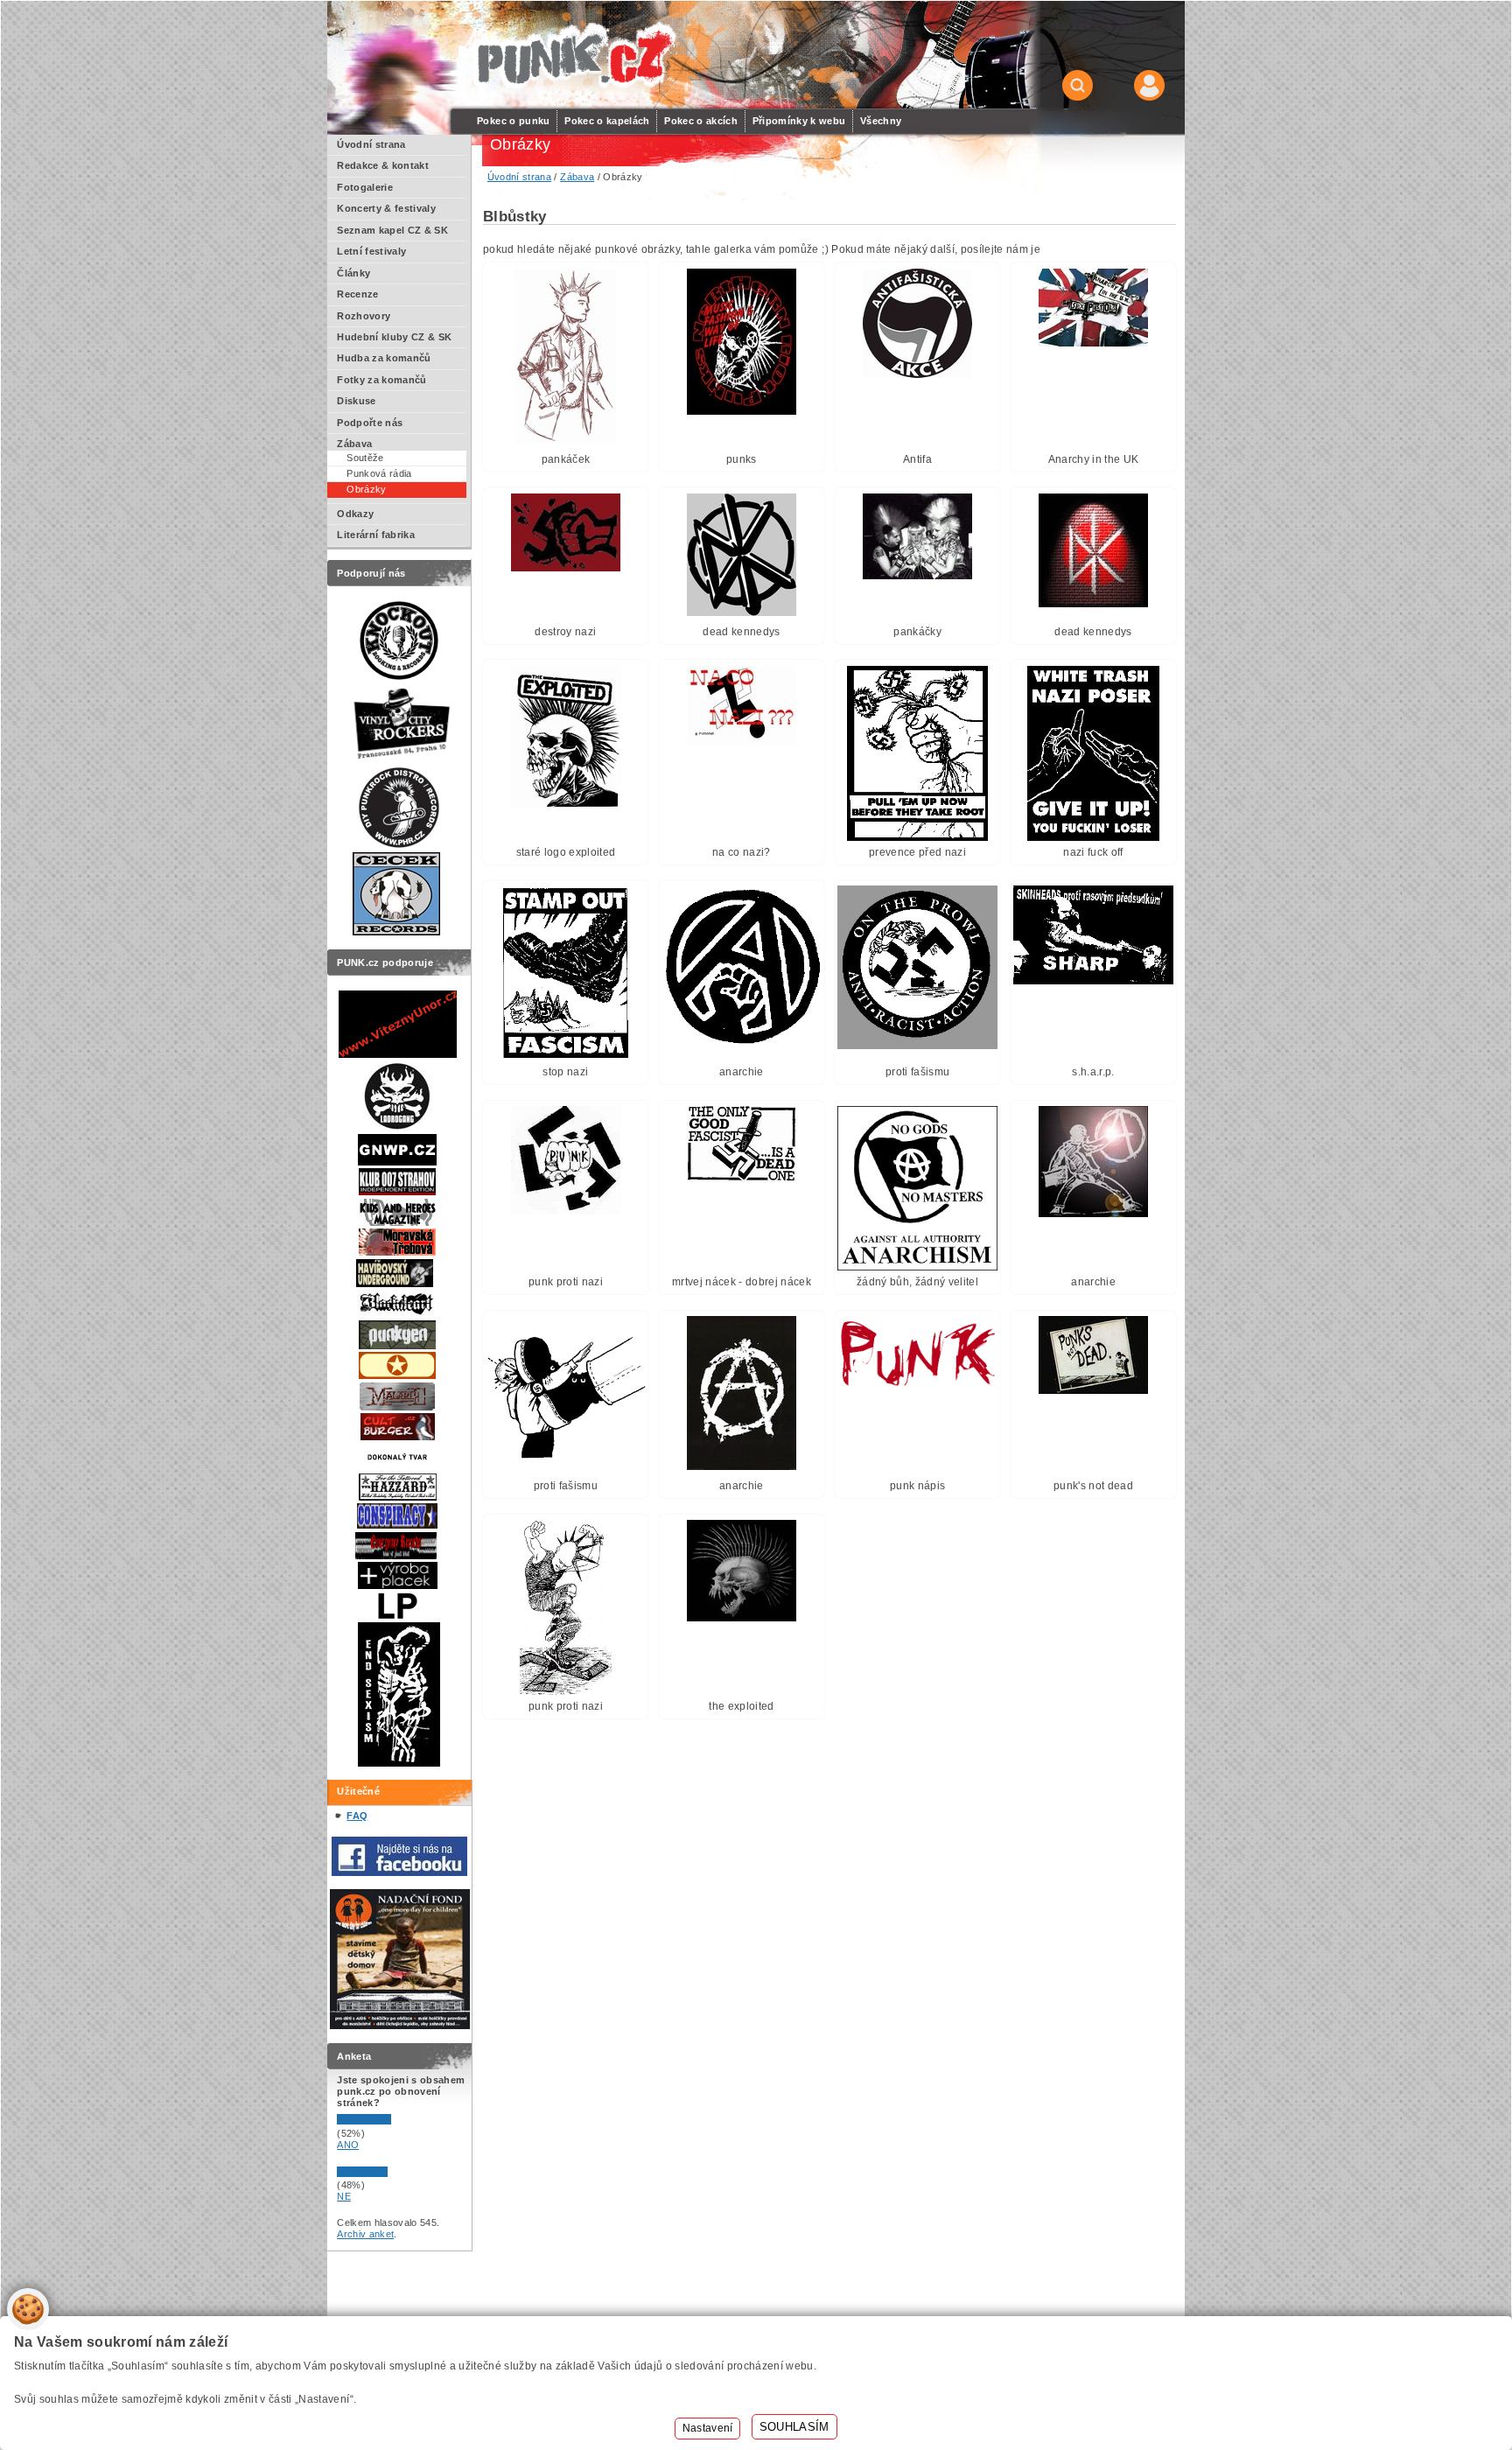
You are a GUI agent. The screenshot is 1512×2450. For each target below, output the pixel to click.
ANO (348, 2145)
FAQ (357, 1816)
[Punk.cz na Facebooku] (399, 1872)
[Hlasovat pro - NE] (389, 2173)
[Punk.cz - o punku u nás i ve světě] (574, 56)
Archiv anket (365, 2234)
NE (344, 2196)
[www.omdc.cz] (400, 2026)
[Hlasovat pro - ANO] (389, 2121)
